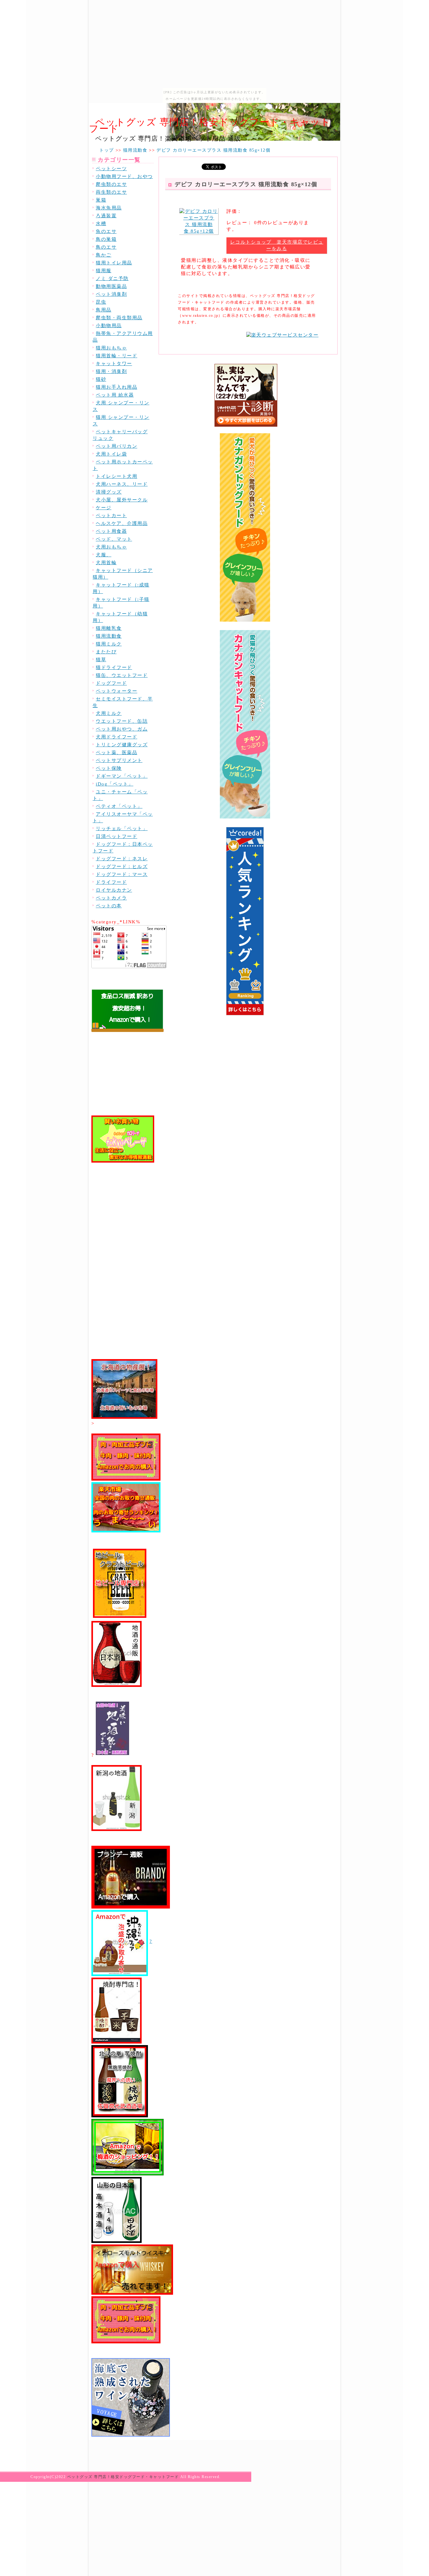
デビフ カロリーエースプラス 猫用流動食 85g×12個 (246, 184)
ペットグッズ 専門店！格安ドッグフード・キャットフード (210, 125)
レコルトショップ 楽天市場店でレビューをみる (277, 245)
